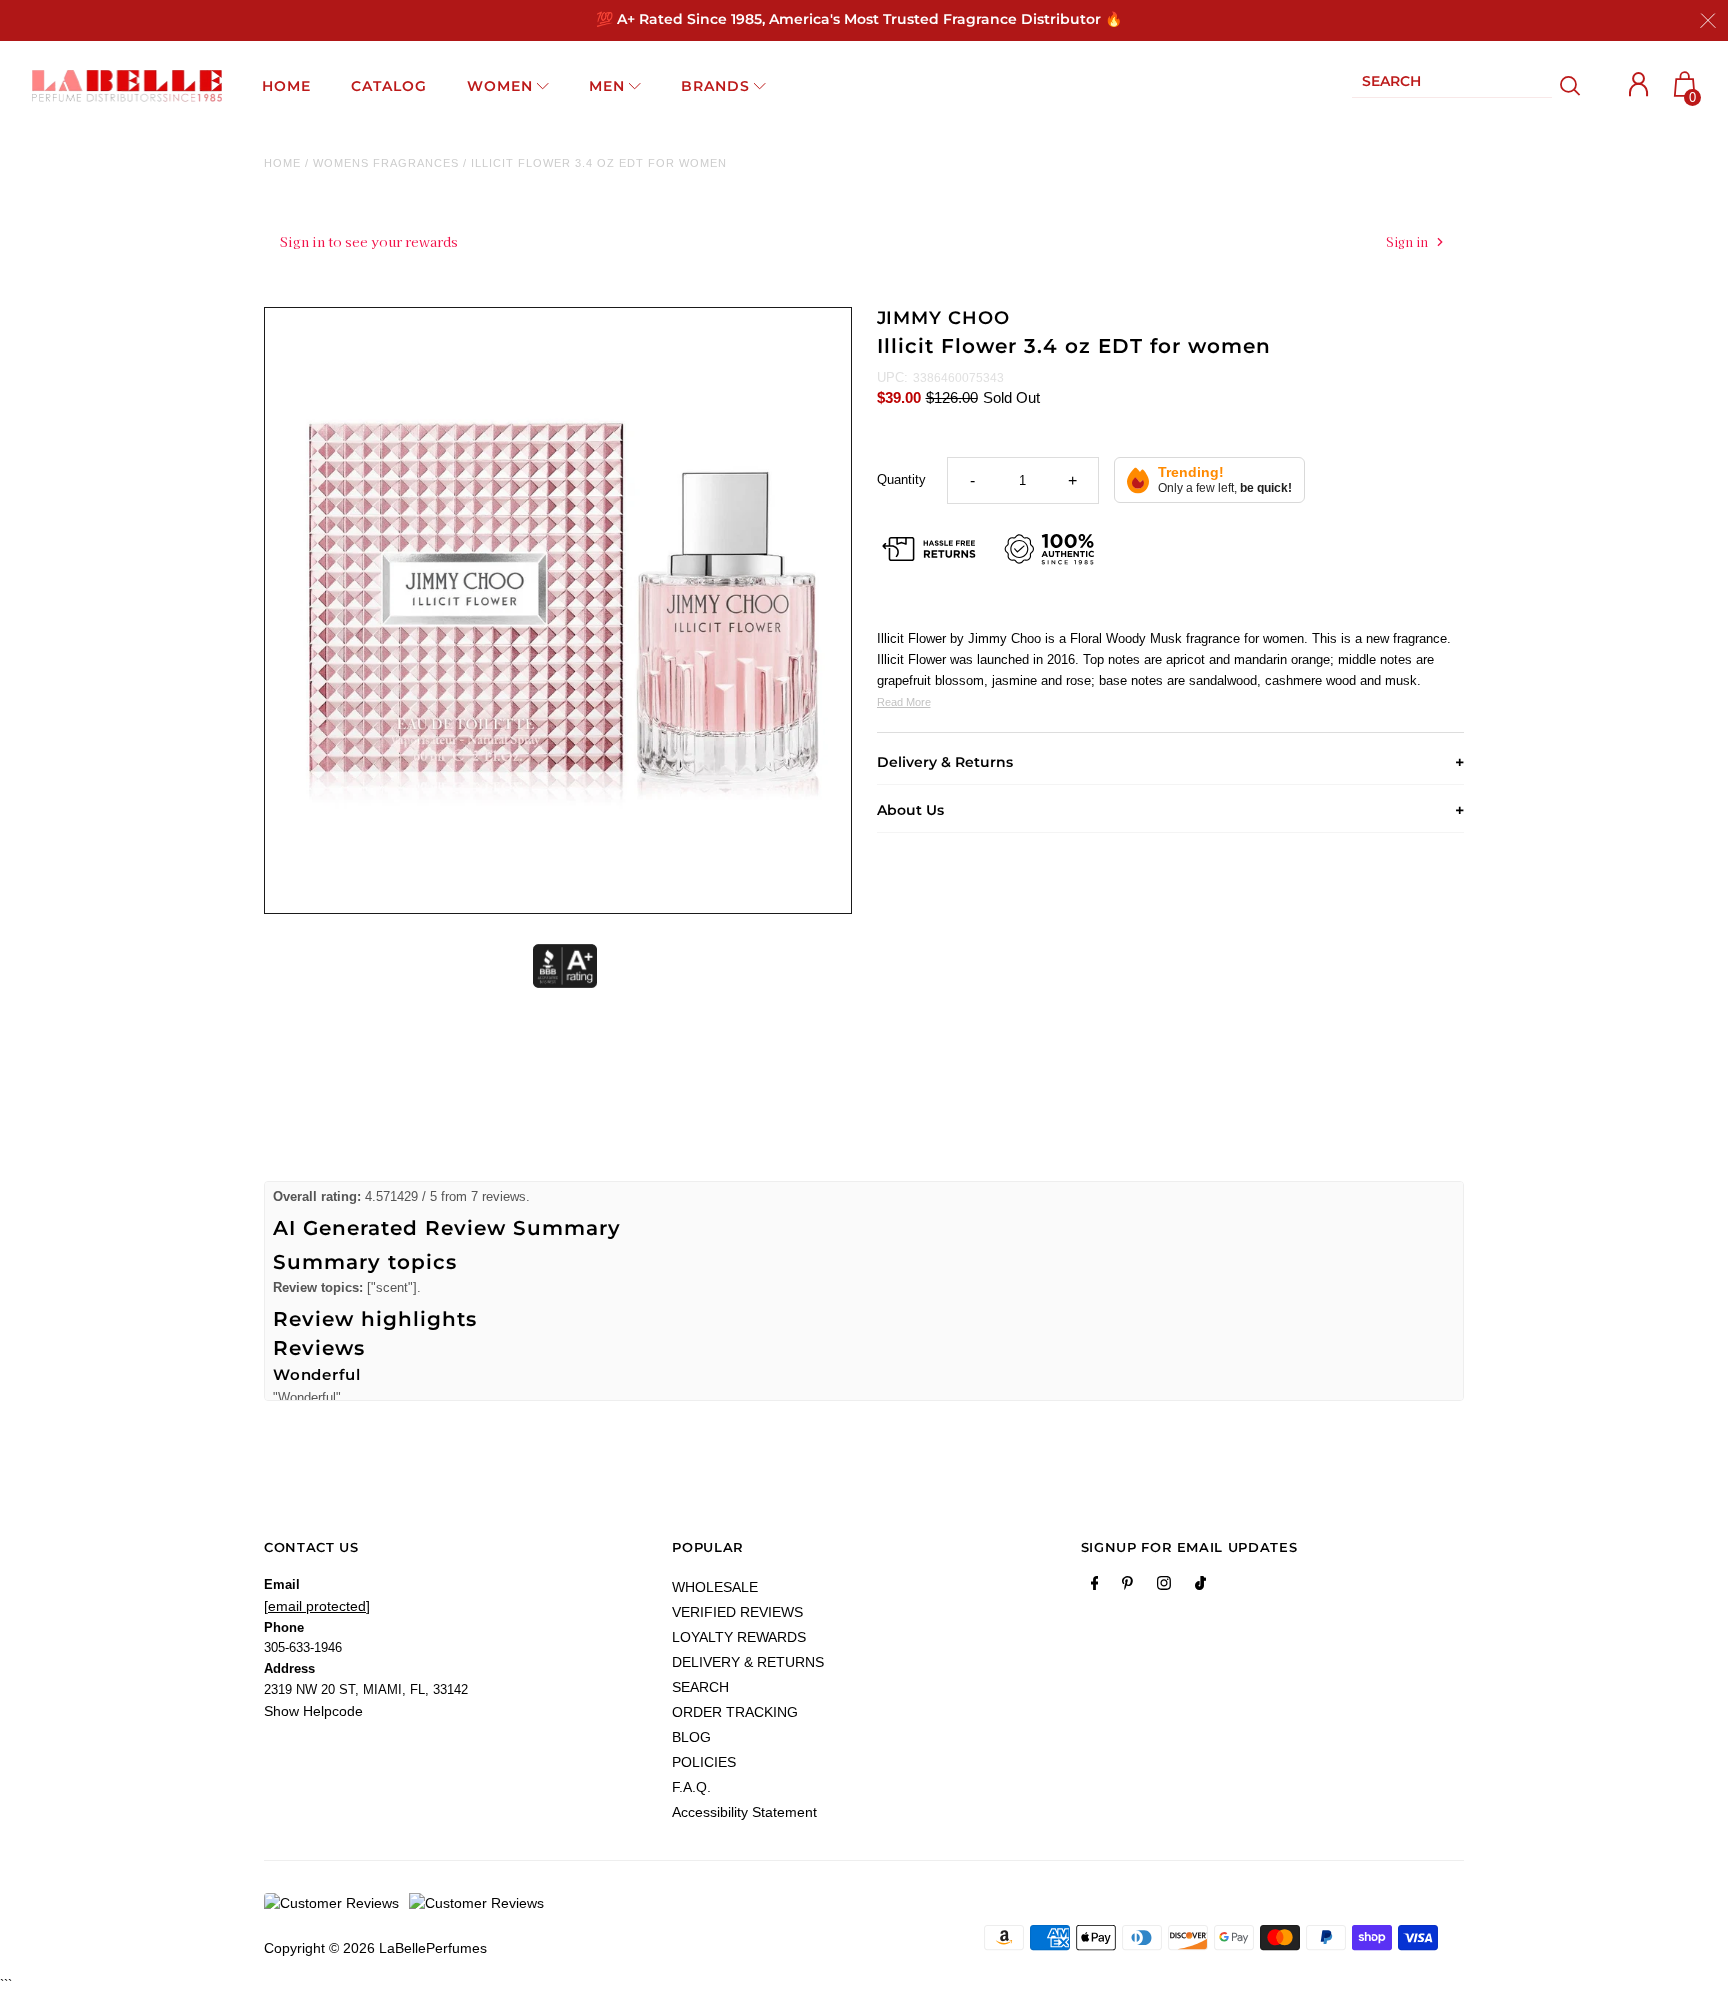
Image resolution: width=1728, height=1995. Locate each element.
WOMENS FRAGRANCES (386, 163)
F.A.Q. (691, 1787)
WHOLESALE (715, 1587)
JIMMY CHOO (943, 318)
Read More (904, 702)
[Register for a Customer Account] (1639, 84)
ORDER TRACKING (735, 1712)
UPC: (892, 377)
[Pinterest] (1127, 1587)
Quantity (901, 479)
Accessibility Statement (744, 1812)
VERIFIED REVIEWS (737, 1612)
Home (282, 163)
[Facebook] (1095, 1587)
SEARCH (700, 1687)
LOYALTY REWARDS (739, 1637)
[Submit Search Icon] (1570, 86)
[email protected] (317, 1606)
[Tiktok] (1200, 1587)
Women (500, 86)
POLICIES (704, 1762)
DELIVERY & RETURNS (748, 1662)
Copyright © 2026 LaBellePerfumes (375, 1948)
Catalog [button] (389, 86)
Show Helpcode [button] (313, 1711)
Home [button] (286, 86)
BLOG (691, 1737)
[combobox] (1452, 85)
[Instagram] (1164, 1587)
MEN (607, 86)
